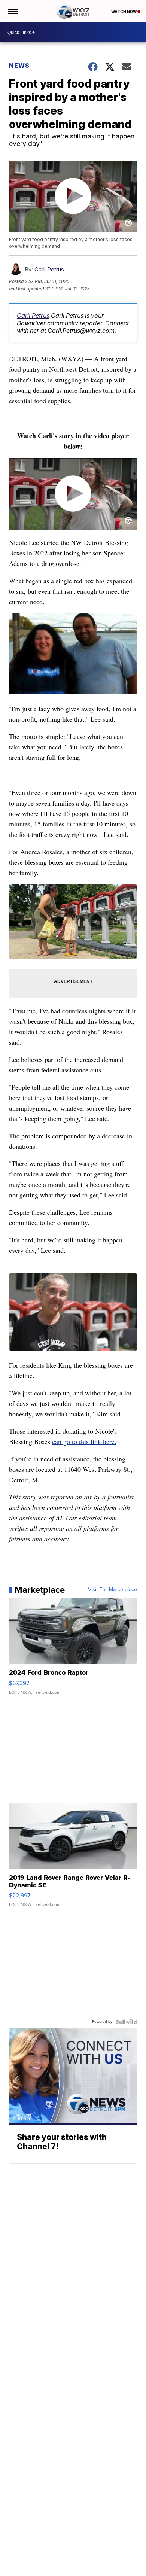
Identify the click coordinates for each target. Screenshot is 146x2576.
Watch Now (124, 12)
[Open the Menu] (13, 11)
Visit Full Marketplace (112, 1590)
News (19, 66)
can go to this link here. (84, 1441)
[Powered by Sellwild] (126, 2022)
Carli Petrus (49, 269)
